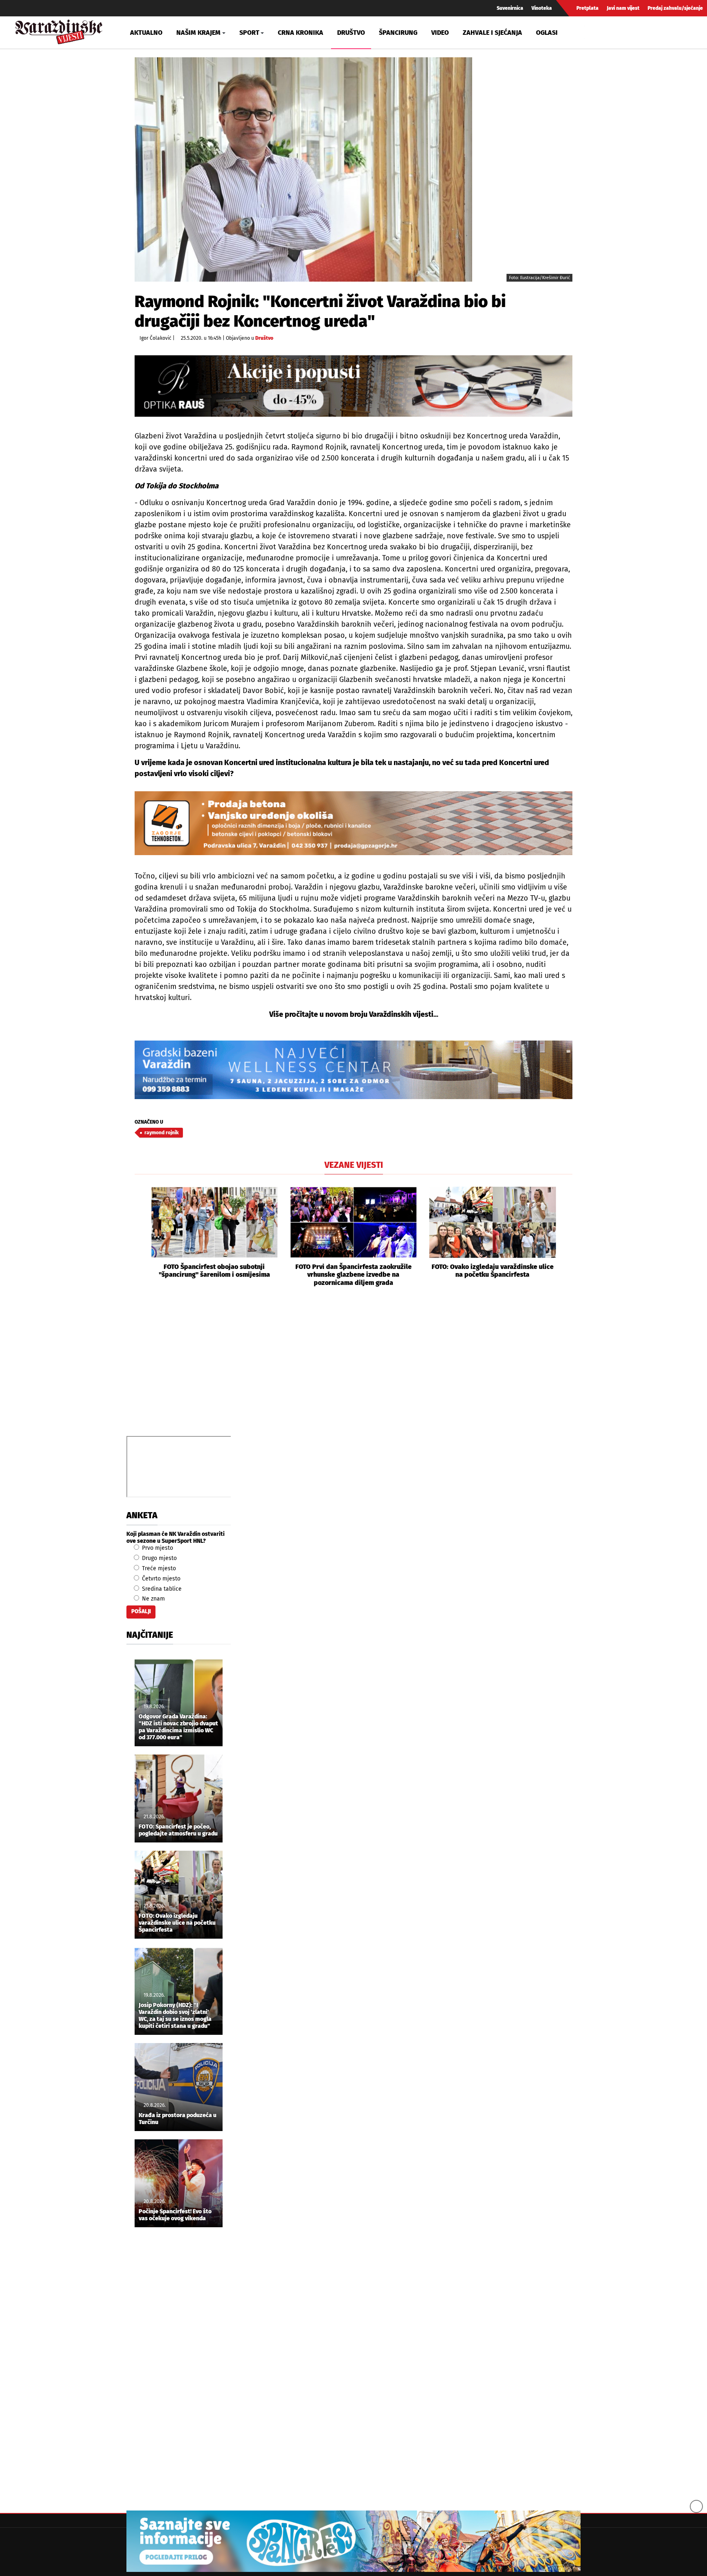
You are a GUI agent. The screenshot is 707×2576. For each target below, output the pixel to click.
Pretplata (588, 8)
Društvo (351, 33)
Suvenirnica (510, 8)
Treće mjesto (158, 1568)
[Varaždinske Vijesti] (59, 30)
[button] (141, 1237)
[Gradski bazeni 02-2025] (353, 1070)
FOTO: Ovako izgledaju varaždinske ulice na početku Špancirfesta (493, 1271)
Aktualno (146, 33)
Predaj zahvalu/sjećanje (675, 8)
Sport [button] (249, 33)
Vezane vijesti (354, 1165)
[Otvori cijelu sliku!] (303, 169)
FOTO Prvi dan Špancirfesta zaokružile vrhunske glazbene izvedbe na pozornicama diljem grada (353, 1274)
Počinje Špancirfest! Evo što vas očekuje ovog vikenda (175, 2215)
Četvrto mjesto (160, 1579)
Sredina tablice (161, 1589)
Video (440, 33)
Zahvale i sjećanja (492, 33)
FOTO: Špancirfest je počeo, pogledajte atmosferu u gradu (178, 1830)
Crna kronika (301, 33)
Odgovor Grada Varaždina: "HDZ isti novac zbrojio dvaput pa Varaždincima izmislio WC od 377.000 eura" (178, 1727)
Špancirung (398, 33)
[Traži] (592, 32)
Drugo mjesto (159, 1558)
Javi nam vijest (623, 8)
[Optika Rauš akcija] (353, 386)
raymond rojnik (162, 1133)
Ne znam (153, 1599)
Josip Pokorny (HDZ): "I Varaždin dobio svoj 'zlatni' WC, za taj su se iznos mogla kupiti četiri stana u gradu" (175, 2016)
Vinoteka (542, 8)
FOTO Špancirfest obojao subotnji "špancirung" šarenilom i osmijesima (214, 1271)
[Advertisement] (353, 1370)
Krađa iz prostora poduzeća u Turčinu (178, 2119)
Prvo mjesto (157, 1548)
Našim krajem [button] (198, 33)
